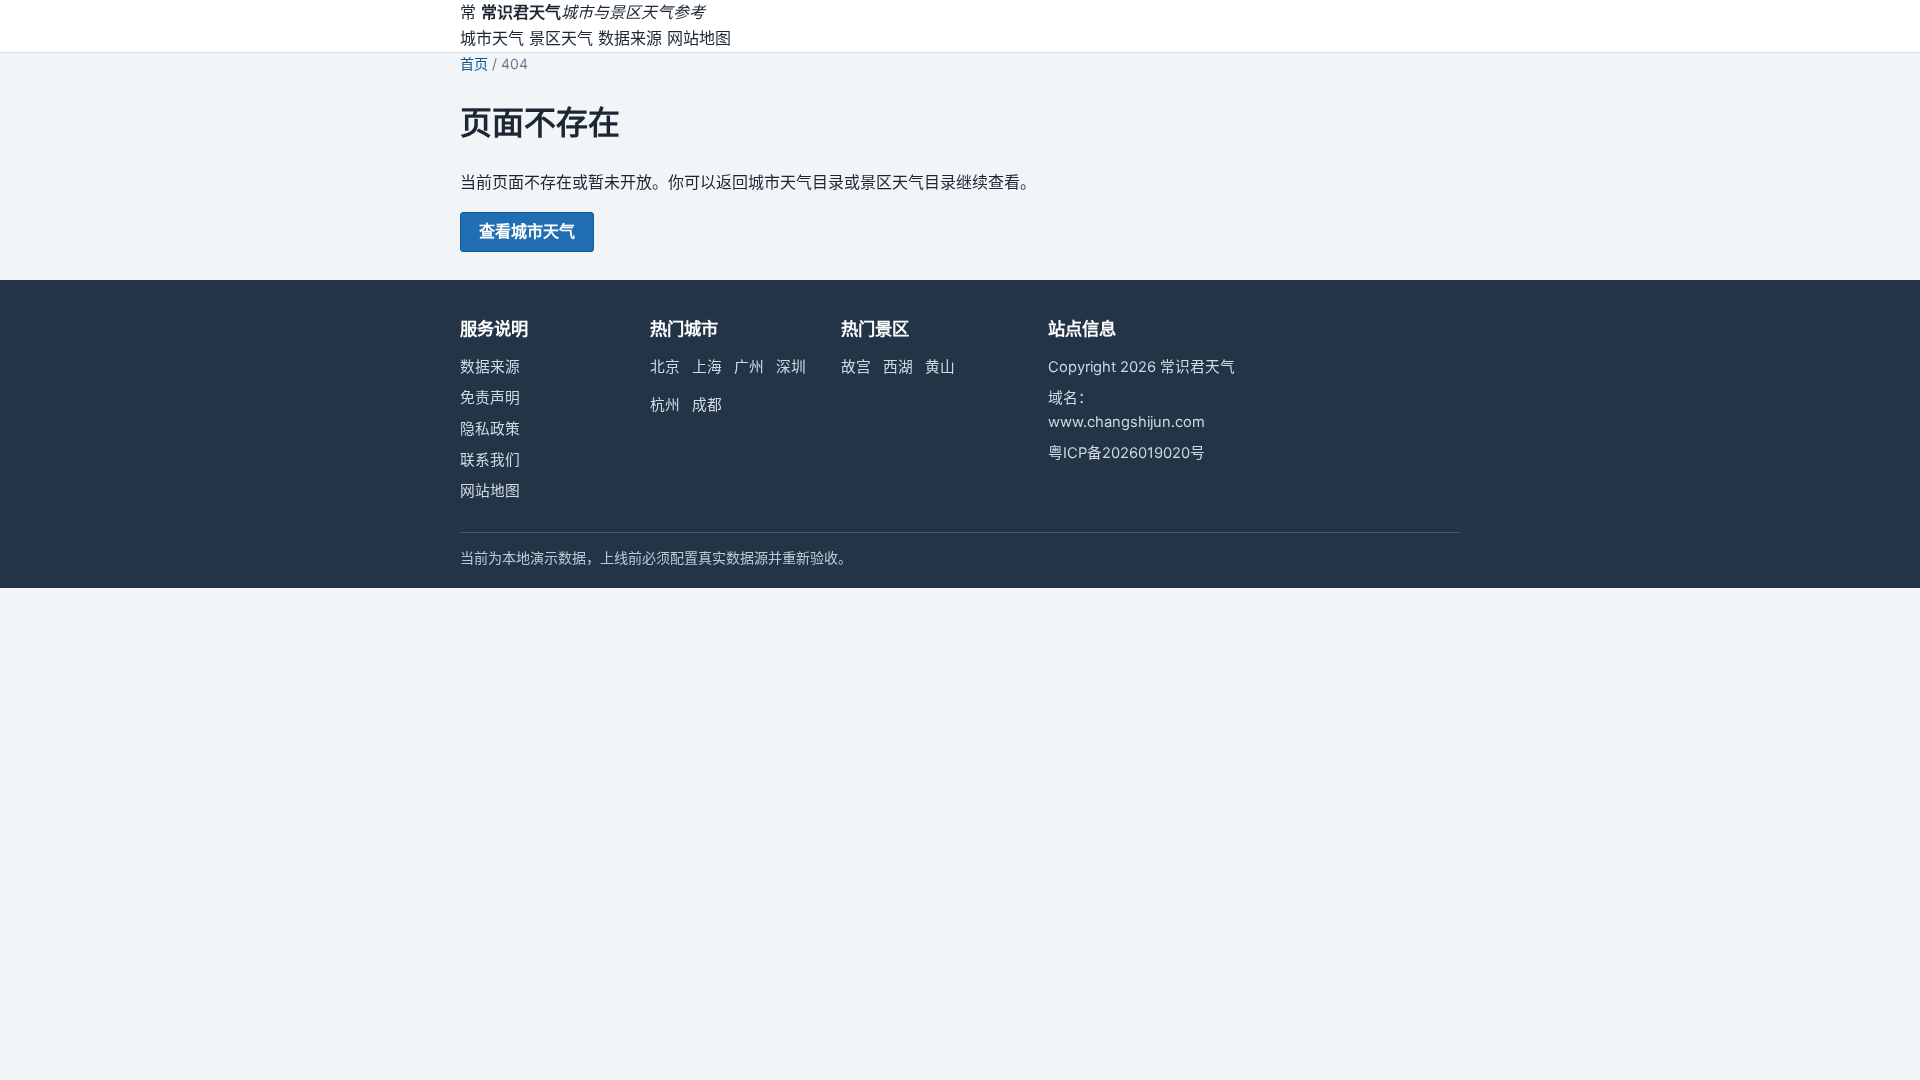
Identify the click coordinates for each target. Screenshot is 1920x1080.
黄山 (940, 367)
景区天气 (561, 38)
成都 (707, 405)
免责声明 (490, 398)
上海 (707, 367)
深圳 (791, 367)
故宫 (856, 367)
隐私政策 (490, 429)
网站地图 (699, 38)
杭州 (665, 405)
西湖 (898, 367)
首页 (474, 63)
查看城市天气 (527, 231)
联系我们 (490, 460)
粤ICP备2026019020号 (1126, 453)
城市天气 (492, 38)
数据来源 (630, 38)
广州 (749, 367)
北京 (665, 367)
